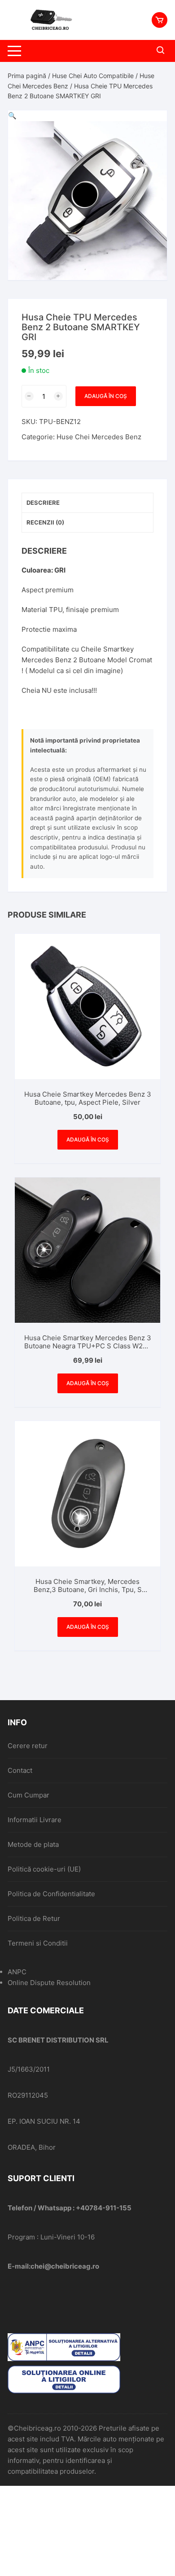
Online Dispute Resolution (49, 1983)
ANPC (17, 1972)
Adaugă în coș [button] (88, 1139)
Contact (20, 1770)
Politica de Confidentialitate (51, 1894)
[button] (12, 116)
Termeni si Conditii (38, 1943)
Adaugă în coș (106, 396)
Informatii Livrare (35, 1820)
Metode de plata (33, 1844)
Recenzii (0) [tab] (45, 522)
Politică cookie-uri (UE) (44, 1869)
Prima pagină (27, 76)
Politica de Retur (34, 1918)
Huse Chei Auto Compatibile (93, 76)
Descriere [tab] (43, 503)
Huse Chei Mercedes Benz (99, 437)
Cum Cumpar (28, 1795)
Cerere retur (28, 1746)
